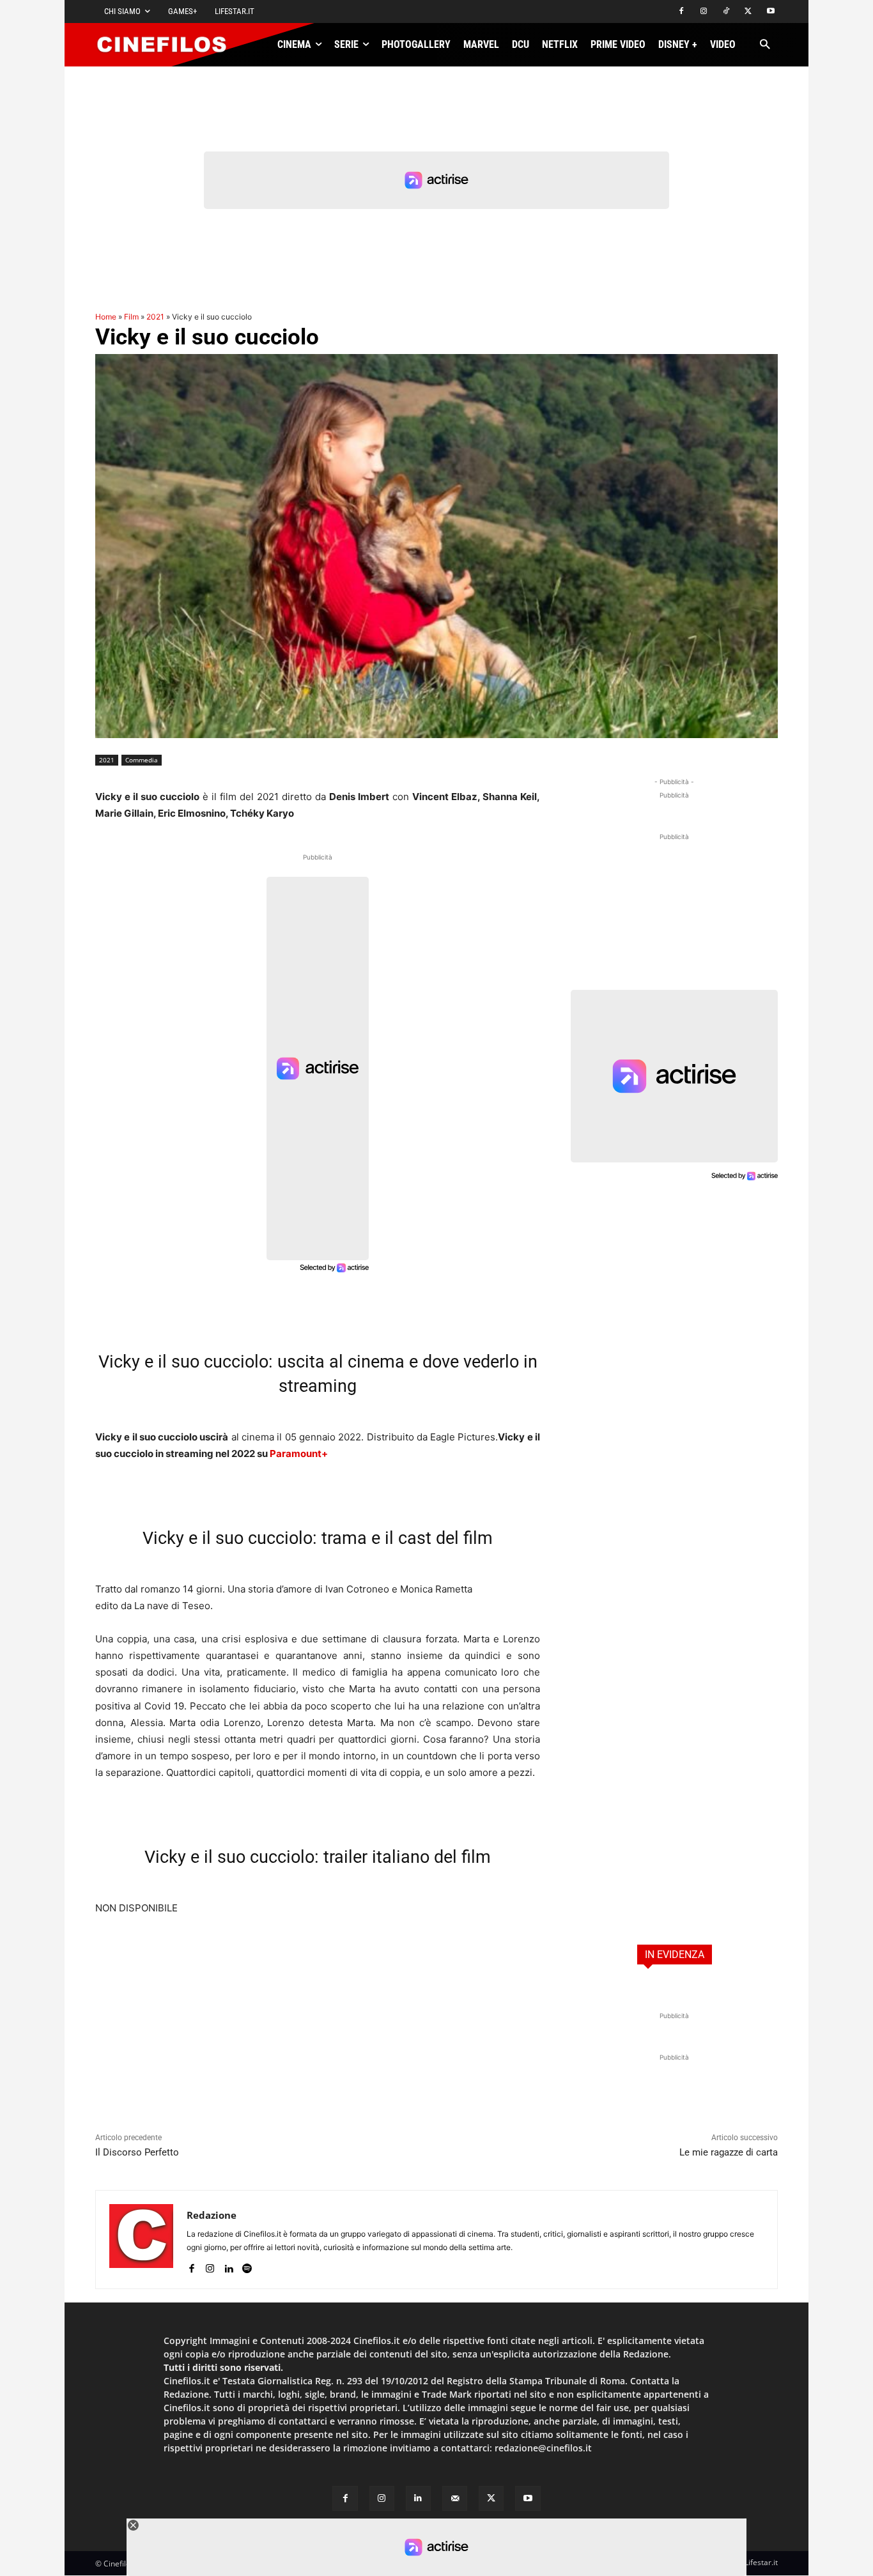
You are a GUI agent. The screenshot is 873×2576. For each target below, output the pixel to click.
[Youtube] (770, 12)
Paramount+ (299, 1454)
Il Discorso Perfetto (137, 2152)
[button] (765, 45)
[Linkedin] (228, 2266)
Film (131, 317)
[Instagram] (704, 12)
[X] (748, 12)
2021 (155, 317)
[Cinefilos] (169, 45)
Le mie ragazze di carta (729, 2152)
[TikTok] (726, 12)
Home (106, 317)
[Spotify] (247, 2266)
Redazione (212, 2215)
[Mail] (455, 2498)
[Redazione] (141, 2240)
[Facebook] (682, 12)
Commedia (142, 760)
